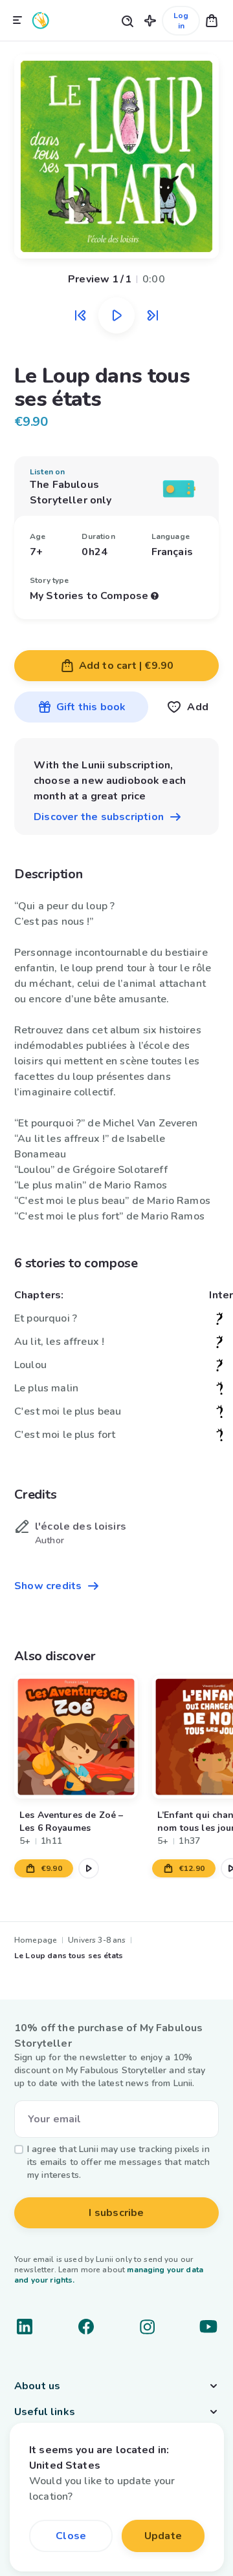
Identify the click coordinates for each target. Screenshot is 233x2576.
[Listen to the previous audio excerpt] (80, 315)
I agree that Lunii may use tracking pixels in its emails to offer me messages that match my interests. (118, 2162)
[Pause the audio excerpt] (116, 315)
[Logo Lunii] (41, 20)
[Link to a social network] (25, 2327)
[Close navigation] (17, 21)
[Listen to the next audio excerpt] (153, 315)
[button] (150, 20)
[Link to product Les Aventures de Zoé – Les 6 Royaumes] (76, 1737)
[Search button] (127, 20)
